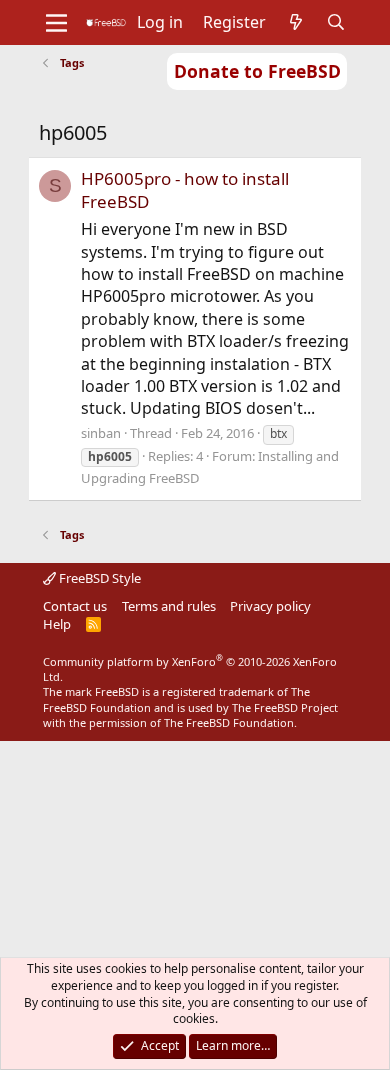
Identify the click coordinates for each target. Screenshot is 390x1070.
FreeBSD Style (98, 578)
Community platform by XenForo (190, 669)
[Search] (336, 22)
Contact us (75, 606)
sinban (101, 433)
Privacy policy (270, 606)
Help (57, 624)
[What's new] (296, 22)
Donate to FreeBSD (257, 71)
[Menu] (56, 23)
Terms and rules (169, 606)
